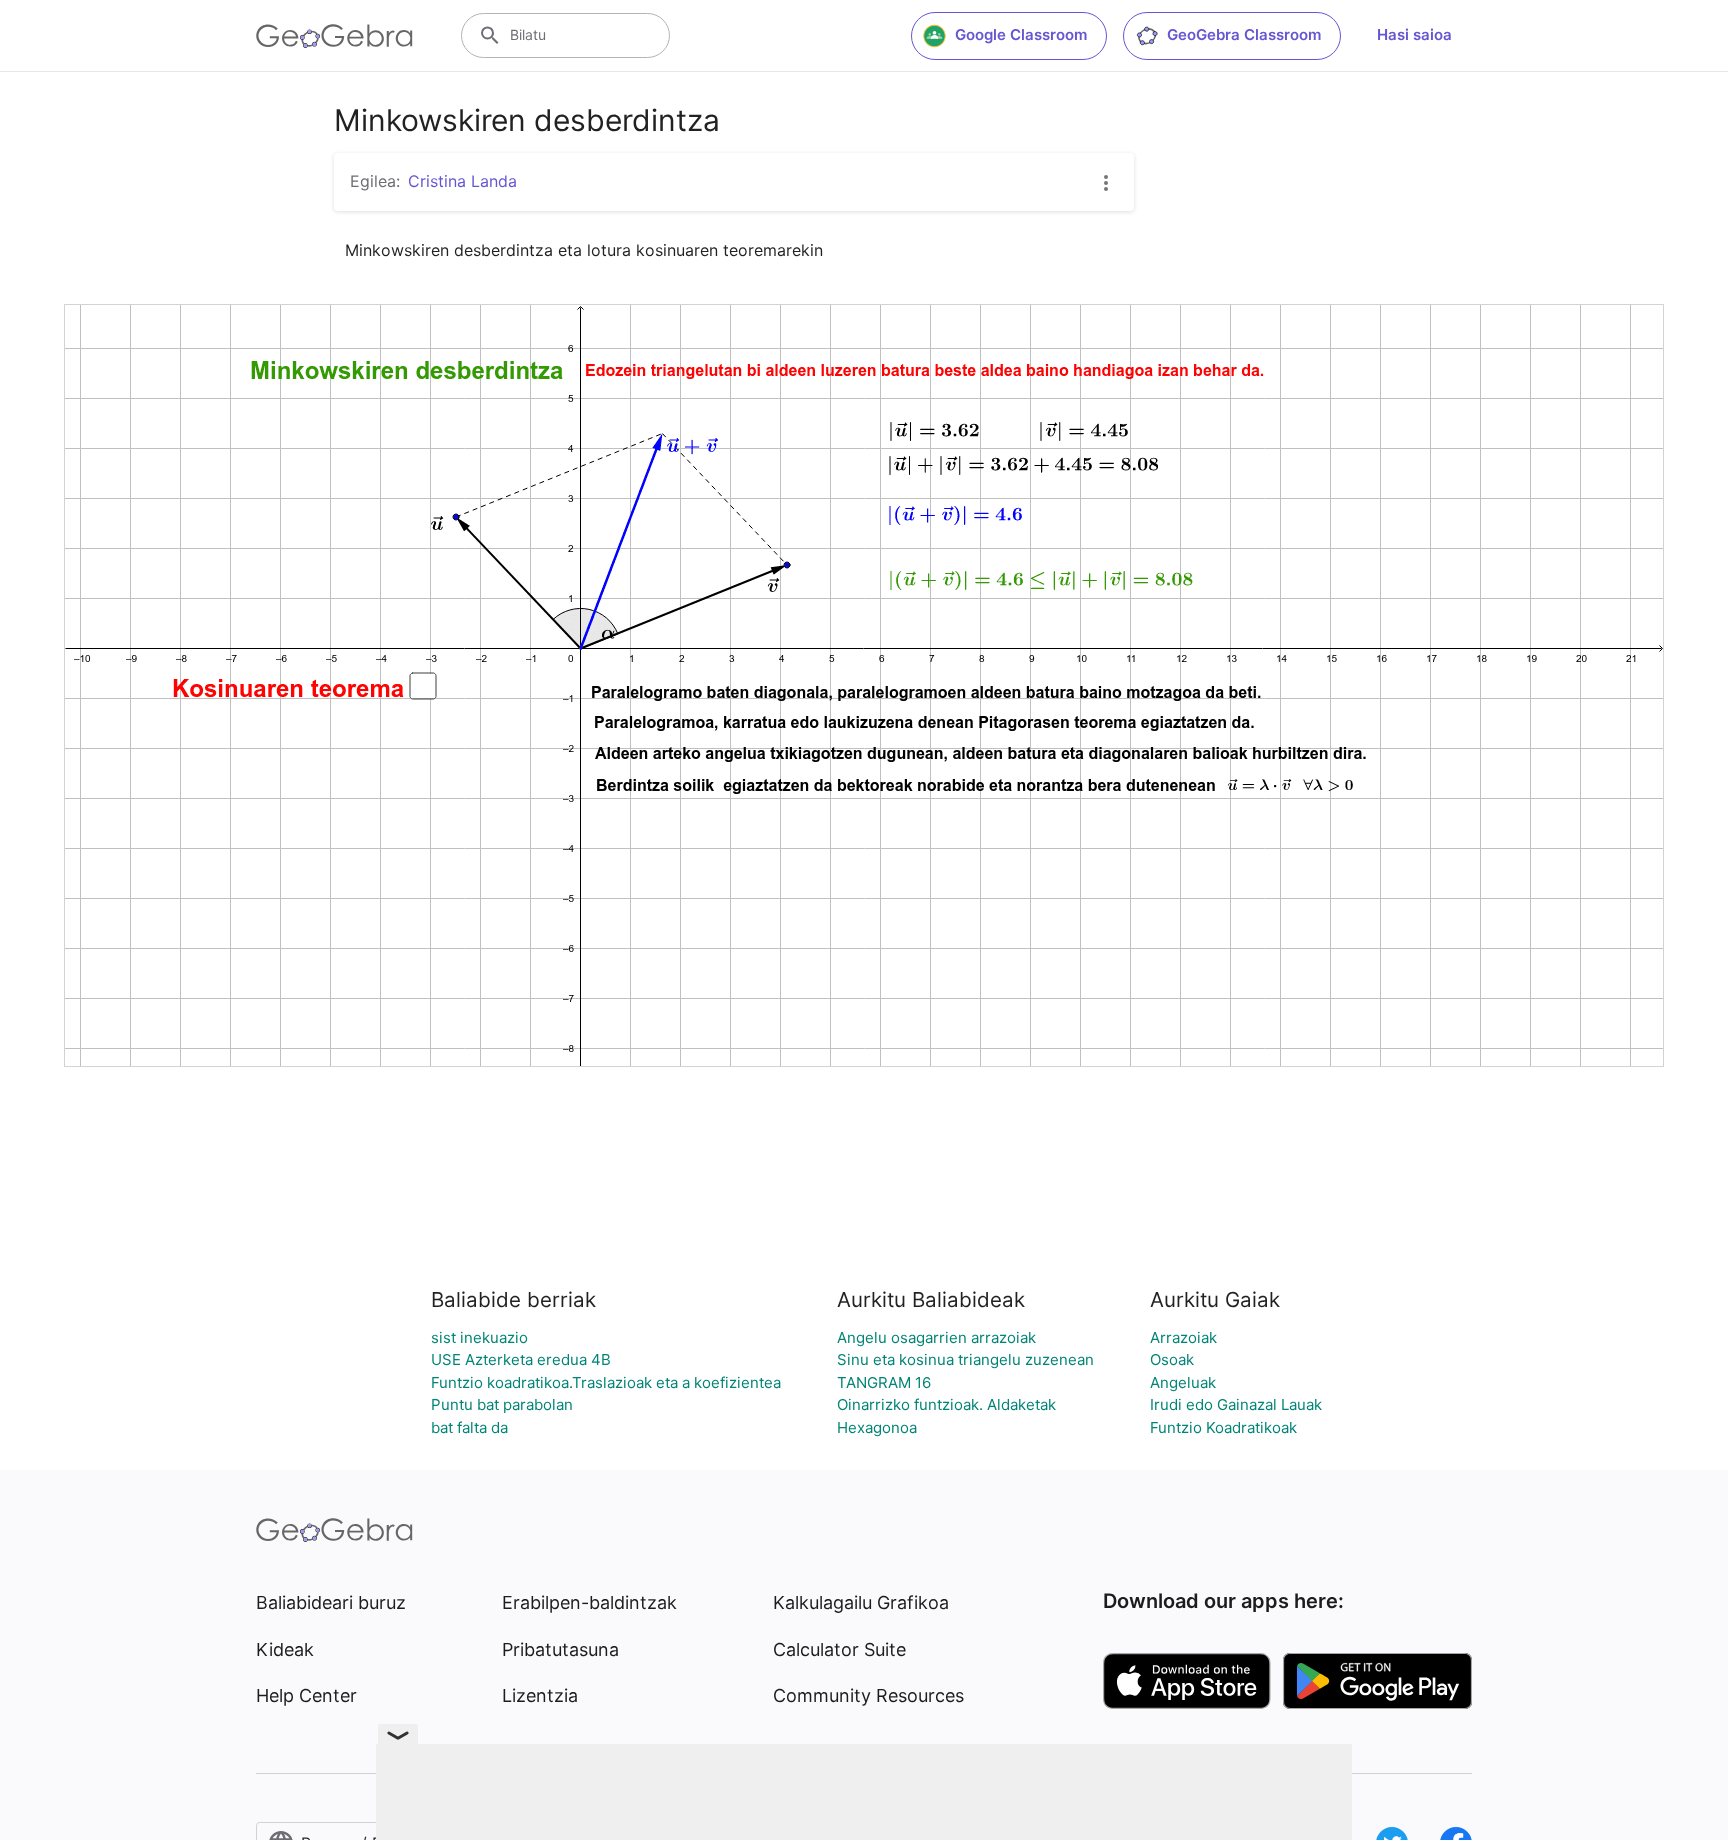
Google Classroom (1021, 34)
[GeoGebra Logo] (334, 36)
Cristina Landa (462, 181)
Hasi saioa (1414, 34)
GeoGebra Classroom (1244, 34)
